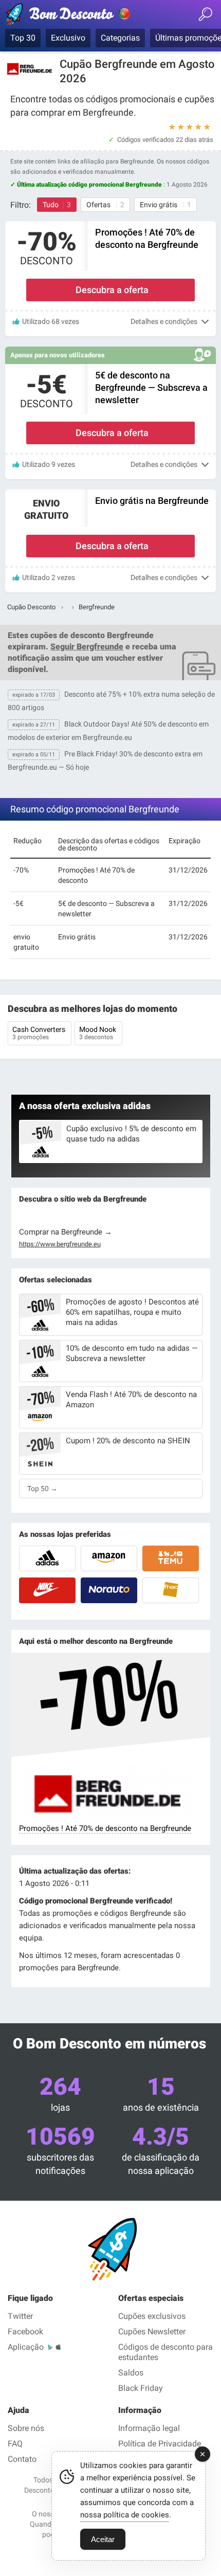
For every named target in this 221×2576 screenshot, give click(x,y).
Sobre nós (26, 2428)
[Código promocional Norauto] (109, 1590)
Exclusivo (68, 38)
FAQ (15, 2444)
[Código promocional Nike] (47, 1590)
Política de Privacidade (160, 2444)
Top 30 (23, 38)
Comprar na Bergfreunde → (66, 1232)
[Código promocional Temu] (171, 1558)
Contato (22, 2459)
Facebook (25, 2332)
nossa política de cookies (125, 2515)
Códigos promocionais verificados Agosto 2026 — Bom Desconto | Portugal (69, 16)
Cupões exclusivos (152, 2316)
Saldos (131, 2373)
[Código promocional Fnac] (171, 1590)
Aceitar (103, 2539)
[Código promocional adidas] (47, 1558)
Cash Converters (40, 1033)
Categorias (120, 38)
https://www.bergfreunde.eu (60, 1244)
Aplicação (26, 2347)
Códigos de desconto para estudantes (165, 2352)
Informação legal (149, 2428)
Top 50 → (42, 1489)
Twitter (20, 2316)
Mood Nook (98, 1033)
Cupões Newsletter (152, 2332)
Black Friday (141, 2388)
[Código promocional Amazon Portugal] (109, 1558)
